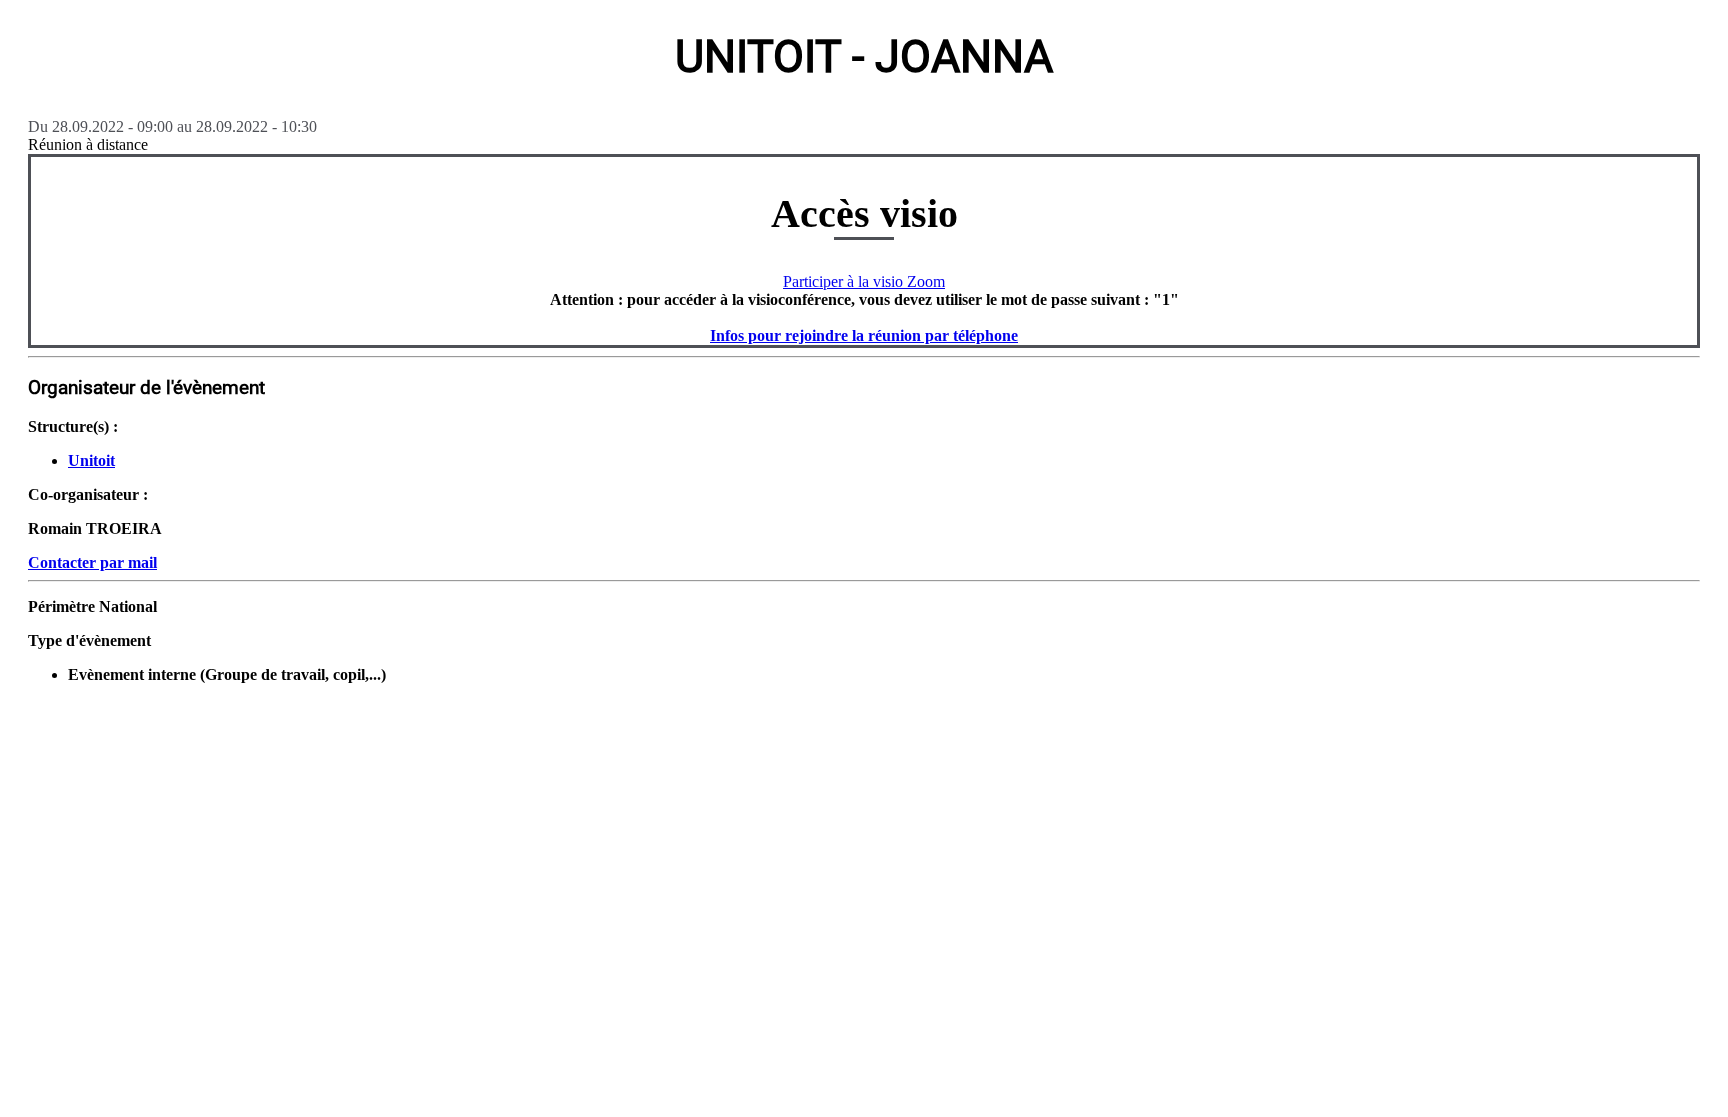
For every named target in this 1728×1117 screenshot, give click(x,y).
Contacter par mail (92, 562)
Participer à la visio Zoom (864, 281)
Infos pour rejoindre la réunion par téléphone (864, 335)
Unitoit (91, 460)
